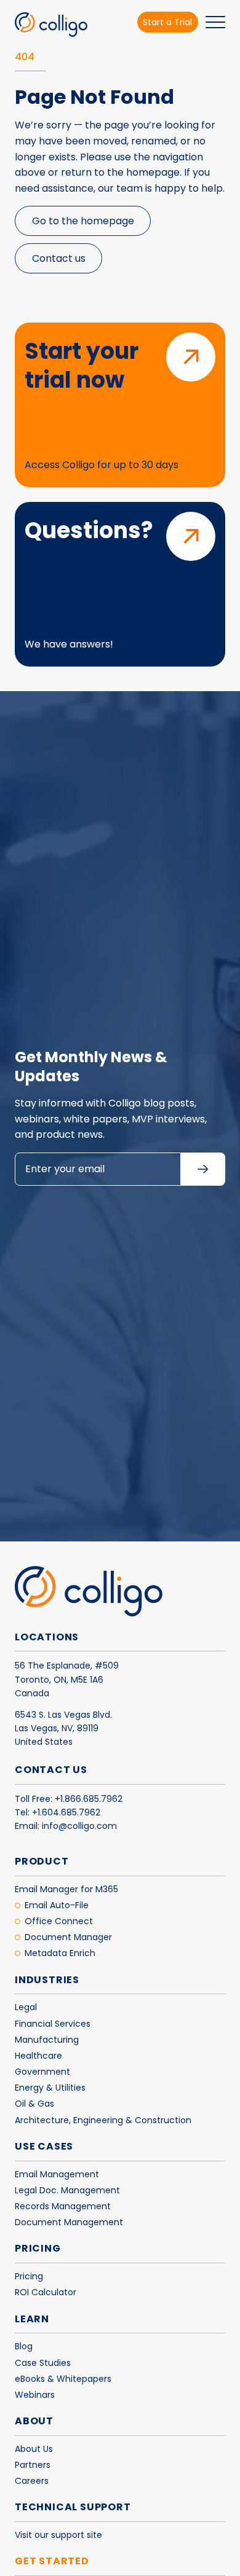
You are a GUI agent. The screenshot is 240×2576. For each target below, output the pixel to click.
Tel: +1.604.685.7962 (58, 1812)
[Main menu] (215, 25)
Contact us (59, 258)
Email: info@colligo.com (66, 1826)
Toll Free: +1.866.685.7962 (69, 1799)
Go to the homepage (83, 221)
